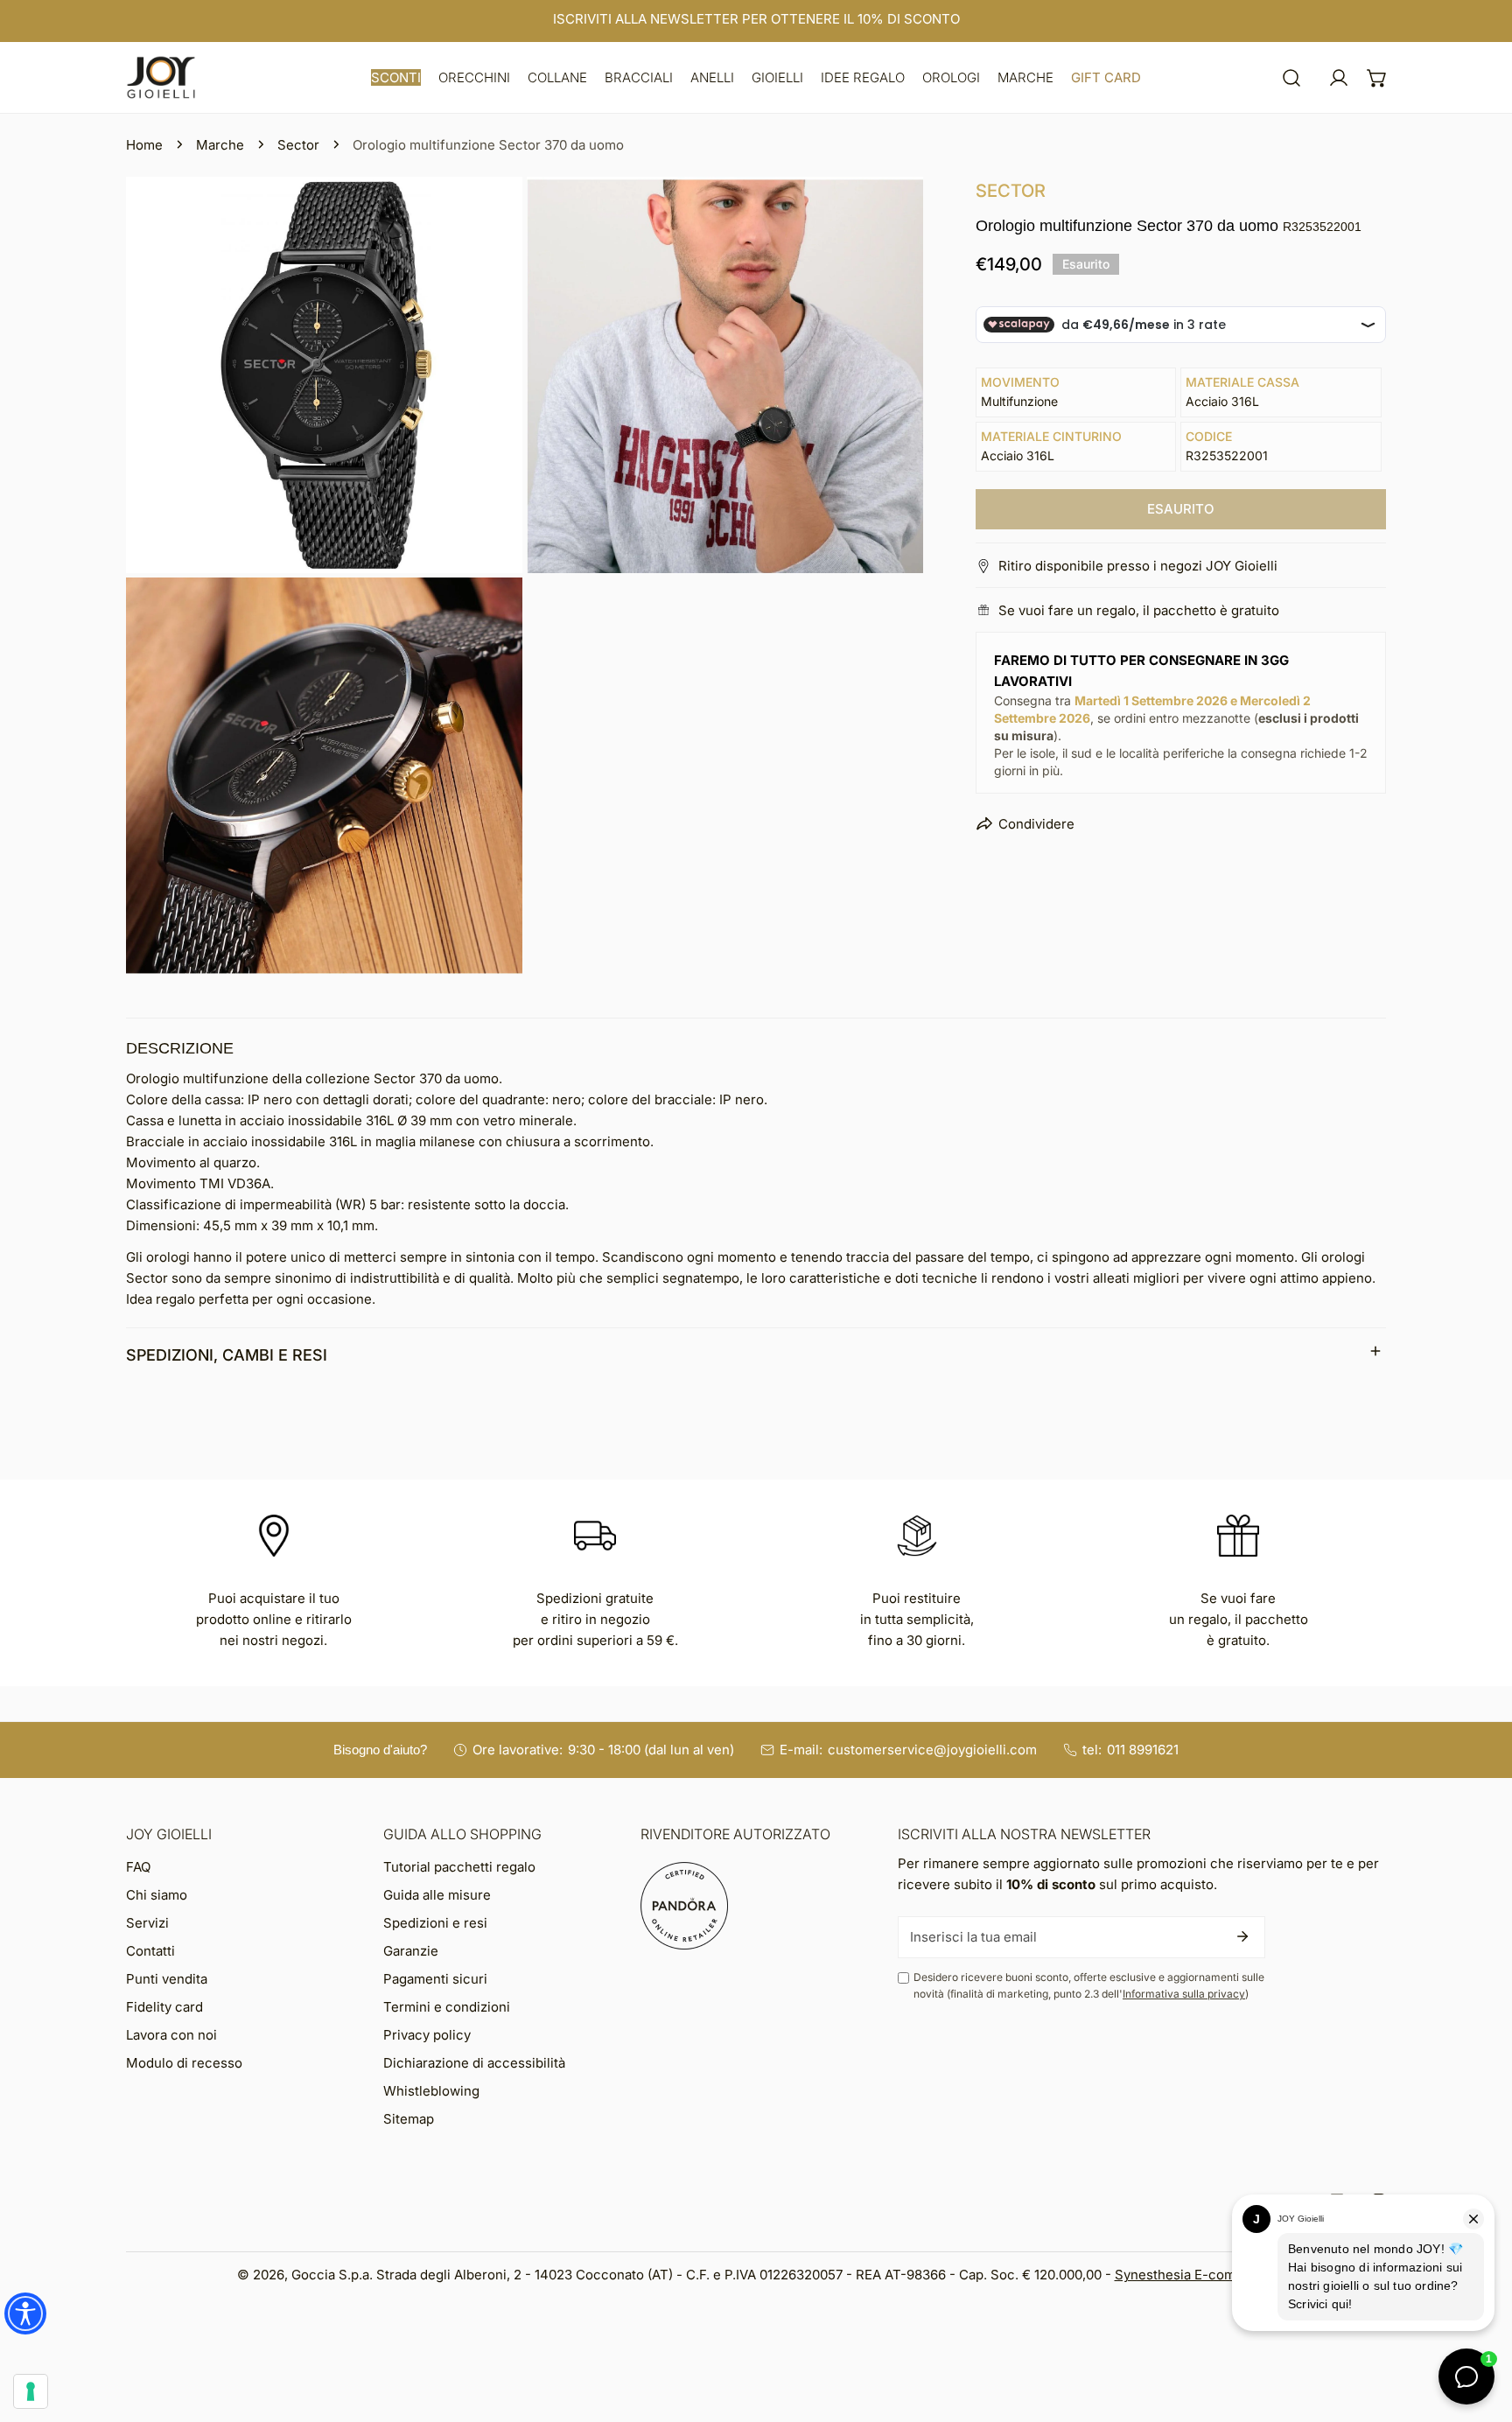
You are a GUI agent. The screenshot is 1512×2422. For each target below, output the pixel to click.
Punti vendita (167, 1979)
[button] (396, 77)
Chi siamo (157, 1895)
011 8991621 (1143, 1750)
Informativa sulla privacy (1184, 1994)
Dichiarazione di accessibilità (474, 2063)
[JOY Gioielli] (161, 77)
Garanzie (411, 1951)
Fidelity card (164, 2007)
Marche (220, 145)
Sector (298, 145)
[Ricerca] (1291, 78)
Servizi (147, 1923)
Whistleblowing (431, 2091)
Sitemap (409, 2119)
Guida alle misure (437, 1895)
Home (144, 145)
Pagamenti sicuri (435, 1979)
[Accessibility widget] (25, 2313)
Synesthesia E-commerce (1195, 2275)
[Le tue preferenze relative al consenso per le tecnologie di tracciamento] (31, 2391)
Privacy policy (427, 2035)
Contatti (150, 1951)
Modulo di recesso (184, 2063)
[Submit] (1242, 1936)
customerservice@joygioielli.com (932, 1750)
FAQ (138, 1867)
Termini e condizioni (447, 2007)
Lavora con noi (171, 2035)
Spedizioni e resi (435, 1923)
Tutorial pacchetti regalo (459, 1867)
